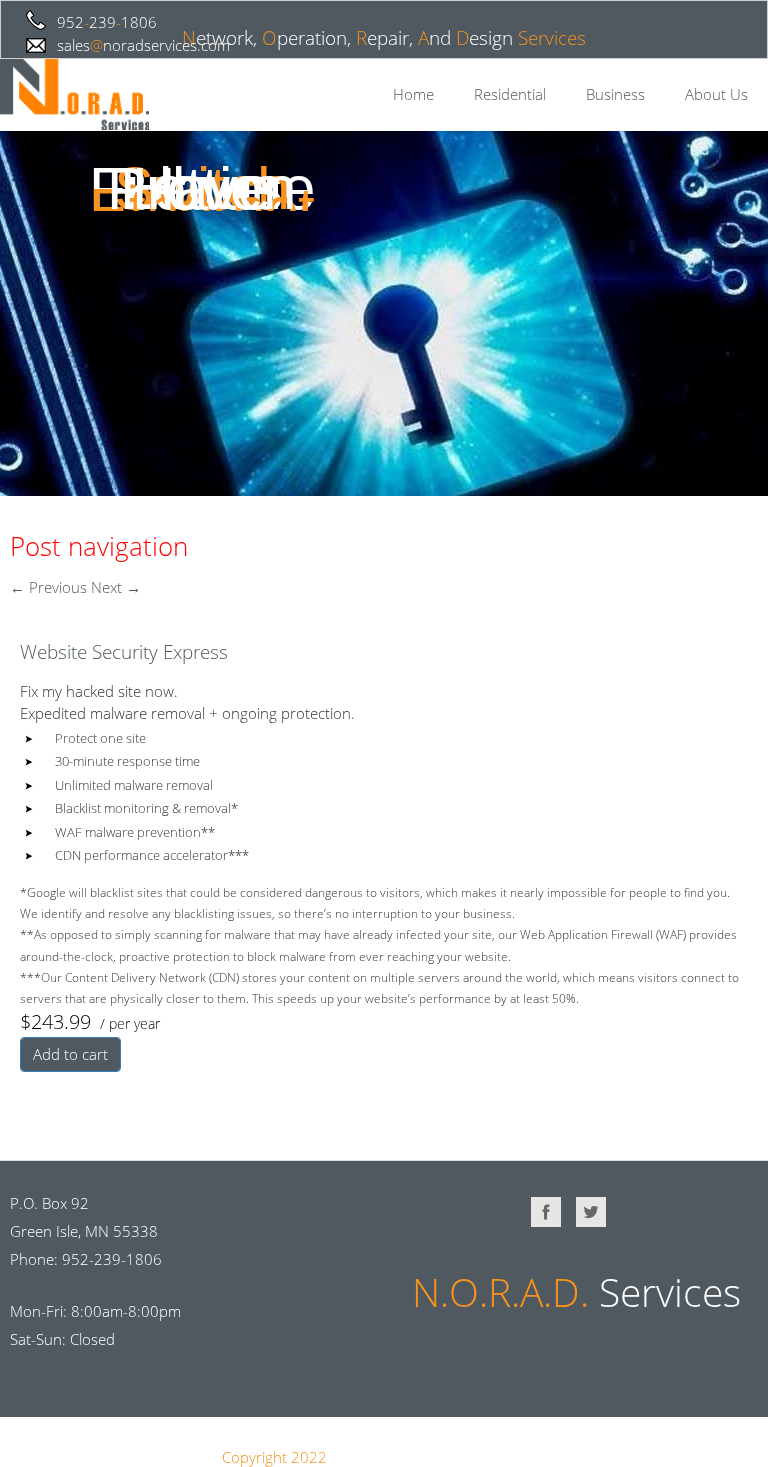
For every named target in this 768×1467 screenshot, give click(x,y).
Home (413, 94)
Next (116, 587)
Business (615, 94)
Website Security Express (124, 652)
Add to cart (70, 1054)
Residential (510, 94)
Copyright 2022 (274, 1457)
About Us (716, 94)
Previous (48, 587)
